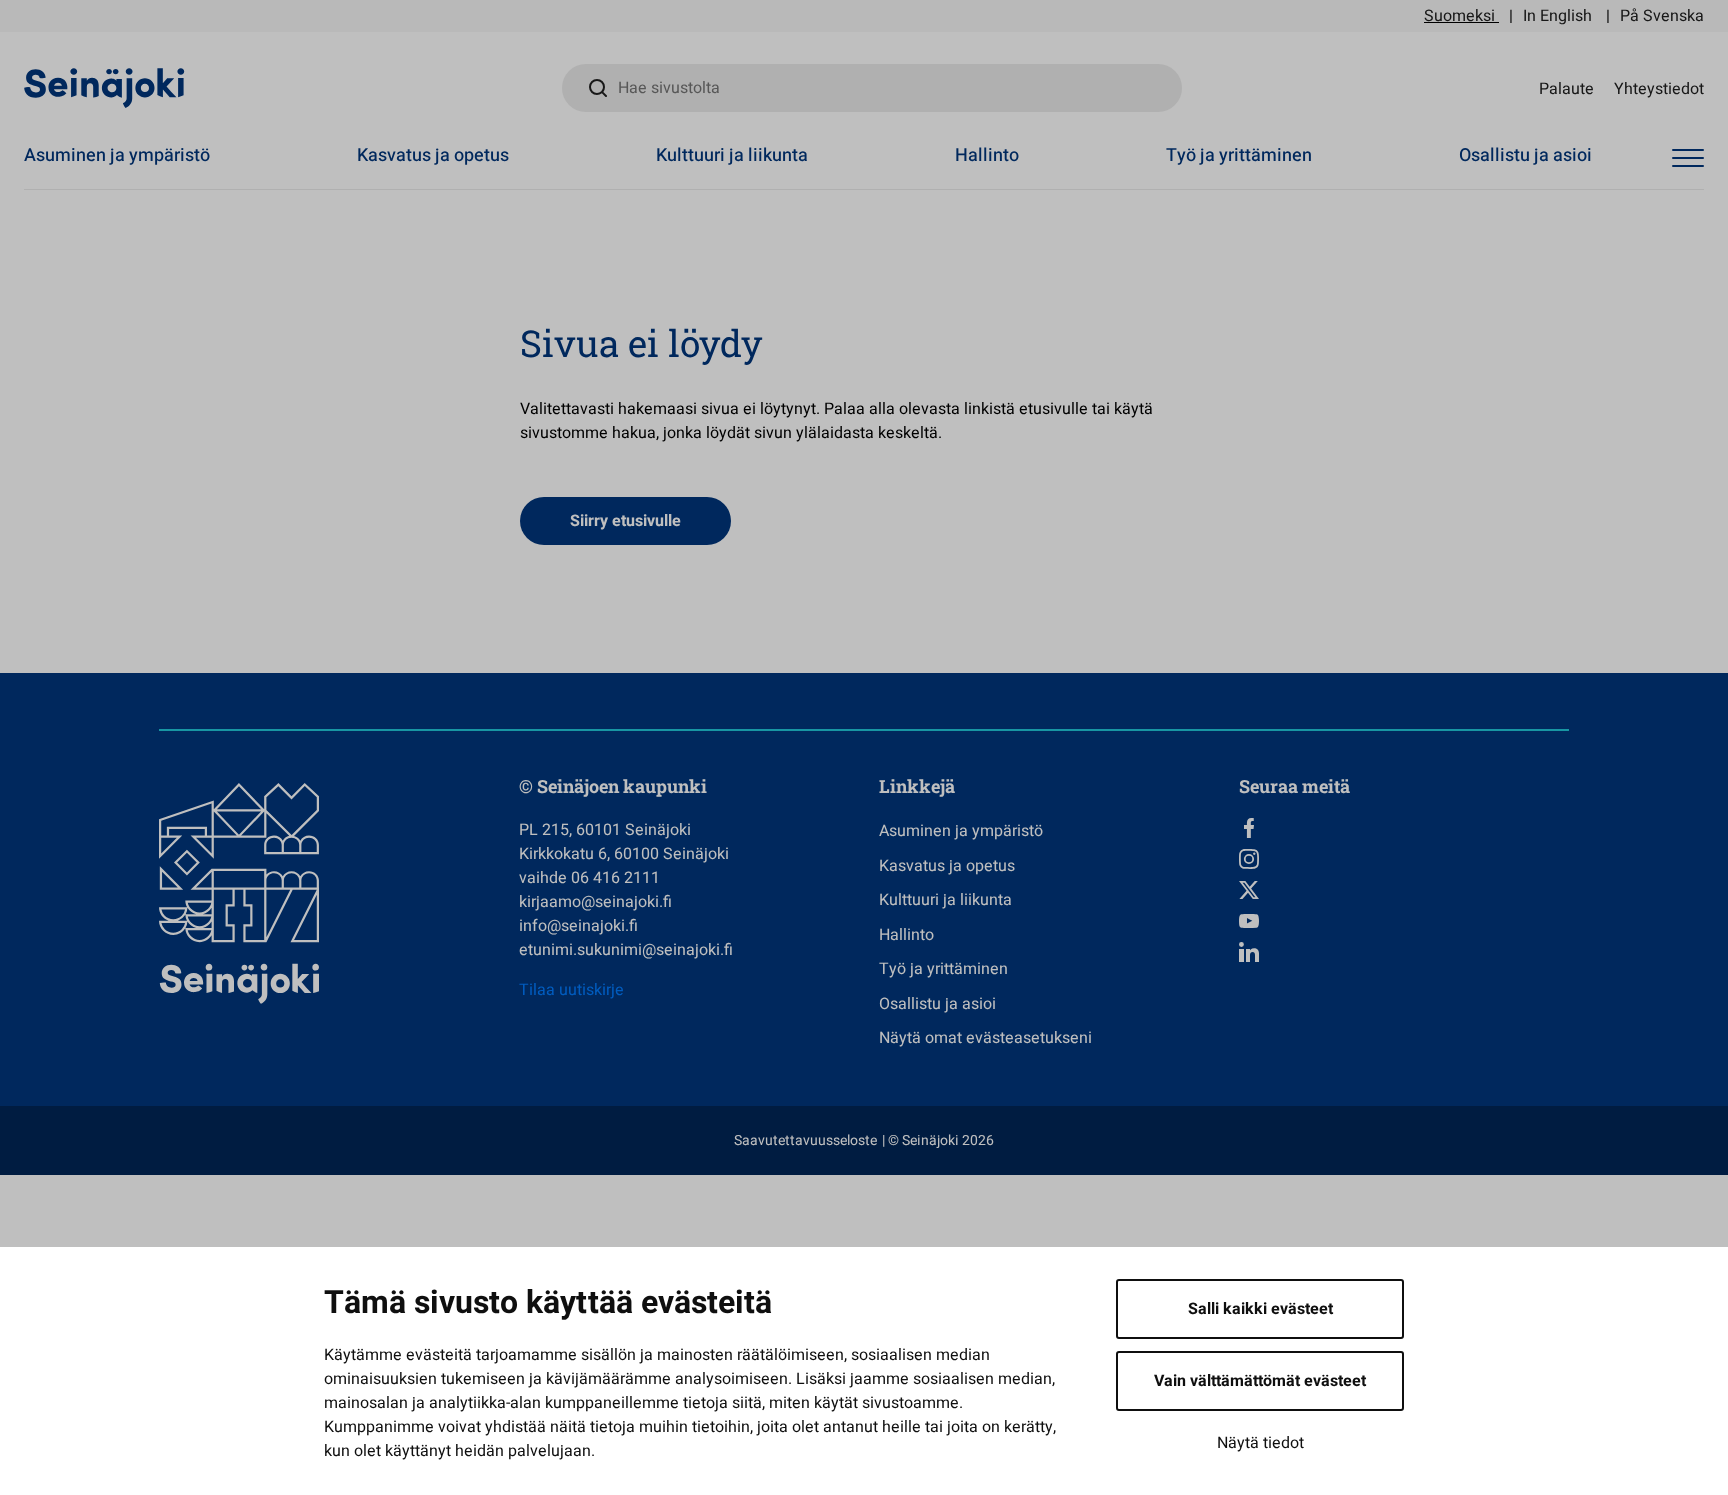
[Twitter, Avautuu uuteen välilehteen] (1404, 890)
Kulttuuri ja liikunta (732, 155)
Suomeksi (1459, 16)
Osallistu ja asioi (1525, 155)
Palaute (1566, 88)
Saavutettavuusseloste (805, 1140)
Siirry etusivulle (625, 521)
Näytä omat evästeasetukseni (985, 1038)
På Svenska (1662, 16)
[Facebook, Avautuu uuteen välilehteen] (1404, 828)
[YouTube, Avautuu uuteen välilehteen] (1404, 921)
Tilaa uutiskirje (571, 990)
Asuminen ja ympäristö (117, 155)
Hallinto (987, 155)
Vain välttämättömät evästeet (1260, 1381)
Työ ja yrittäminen (1239, 155)
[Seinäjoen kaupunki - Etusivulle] (104, 87)
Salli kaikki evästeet (1260, 1309)
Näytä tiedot (1260, 1443)
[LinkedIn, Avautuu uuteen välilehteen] (1404, 952)
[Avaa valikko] (1688, 158)
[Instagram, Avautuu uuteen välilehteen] (1404, 859)
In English (1557, 16)
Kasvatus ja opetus (433, 155)
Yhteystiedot (1659, 88)
